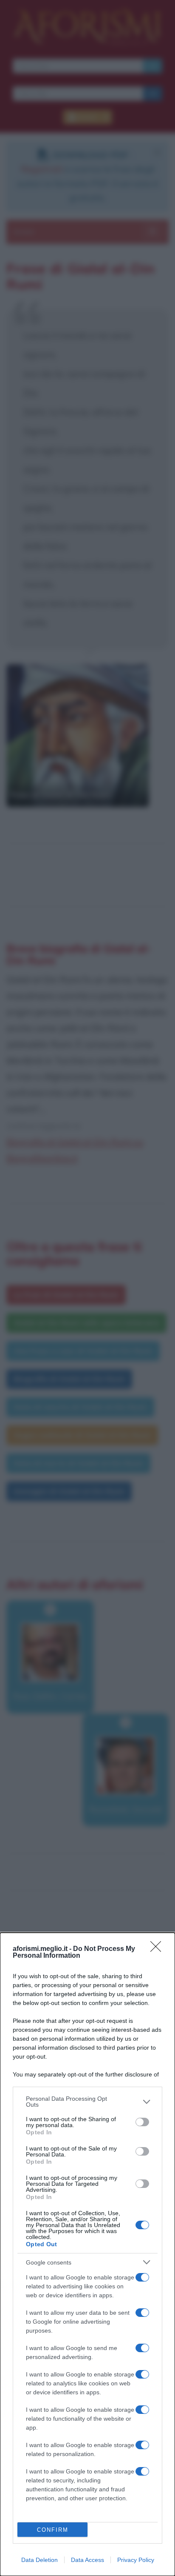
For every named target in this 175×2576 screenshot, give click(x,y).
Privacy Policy (136, 2560)
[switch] (142, 2122)
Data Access (87, 2560)
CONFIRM (53, 2530)
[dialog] (87, 2254)
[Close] (158, 1949)
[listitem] (87, 2102)
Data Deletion (40, 2560)
